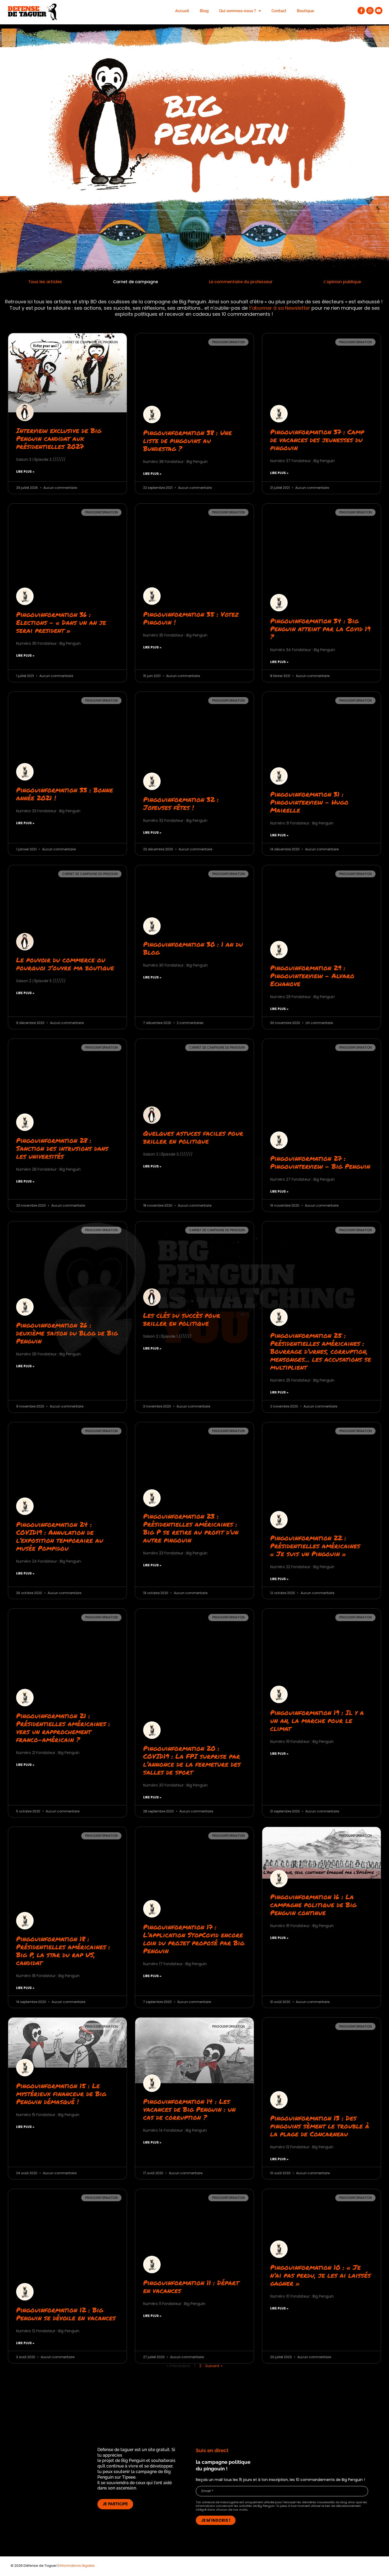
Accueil (182, 11)
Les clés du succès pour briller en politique (182, 1319)
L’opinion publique (342, 282)
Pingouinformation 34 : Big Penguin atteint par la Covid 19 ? (320, 629)
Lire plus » (25, 472)
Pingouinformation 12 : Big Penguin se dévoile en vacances (66, 2314)
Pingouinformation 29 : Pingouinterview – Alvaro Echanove (312, 976)
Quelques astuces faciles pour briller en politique (193, 1137)
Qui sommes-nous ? (238, 11)
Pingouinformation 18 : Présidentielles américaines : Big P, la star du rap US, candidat (63, 1951)
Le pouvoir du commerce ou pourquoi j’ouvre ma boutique (65, 964)
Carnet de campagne (135, 282)
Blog (204, 11)
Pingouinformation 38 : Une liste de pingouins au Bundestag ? (187, 440)
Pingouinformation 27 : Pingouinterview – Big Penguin (320, 1162)
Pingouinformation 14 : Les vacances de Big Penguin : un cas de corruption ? (189, 2109)
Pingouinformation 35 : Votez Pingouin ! (191, 618)
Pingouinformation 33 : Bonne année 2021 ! (65, 794)
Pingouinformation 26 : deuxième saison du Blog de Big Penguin (67, 1333)
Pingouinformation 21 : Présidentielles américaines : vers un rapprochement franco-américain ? (63, 1727)
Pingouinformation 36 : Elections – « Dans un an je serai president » (61, 622)
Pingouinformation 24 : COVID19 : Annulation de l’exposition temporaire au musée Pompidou (60, 1536)
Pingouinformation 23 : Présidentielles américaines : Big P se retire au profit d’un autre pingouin (191, 1528)
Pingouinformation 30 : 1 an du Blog (193, 948)
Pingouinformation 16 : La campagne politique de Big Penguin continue (313, 1905)
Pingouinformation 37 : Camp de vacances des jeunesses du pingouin (317, 440)
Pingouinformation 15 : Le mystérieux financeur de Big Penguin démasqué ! (61, 2094)
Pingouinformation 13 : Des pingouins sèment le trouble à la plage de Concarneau (320, 2126)
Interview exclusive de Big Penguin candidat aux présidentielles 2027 (59, 438)
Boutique (306, 11)
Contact (279, 11)
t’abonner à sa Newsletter (280, 308)
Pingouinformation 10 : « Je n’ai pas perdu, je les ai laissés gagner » (320, 2275)
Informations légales (77, 2566)
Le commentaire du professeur (241, 282)
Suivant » (214, 2366)
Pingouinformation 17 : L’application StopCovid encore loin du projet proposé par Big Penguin (194, 1939)
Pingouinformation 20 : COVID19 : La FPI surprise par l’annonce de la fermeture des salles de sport (192, 1760)
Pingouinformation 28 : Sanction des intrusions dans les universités (62, 1148)
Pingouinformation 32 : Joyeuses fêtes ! (181, 803)
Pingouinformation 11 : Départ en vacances (191, 2286)
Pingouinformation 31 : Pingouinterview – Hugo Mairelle (309, 802)
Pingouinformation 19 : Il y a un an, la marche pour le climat (317, 1720)
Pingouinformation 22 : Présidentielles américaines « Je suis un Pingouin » (315, 1546)
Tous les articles (45, 282)
